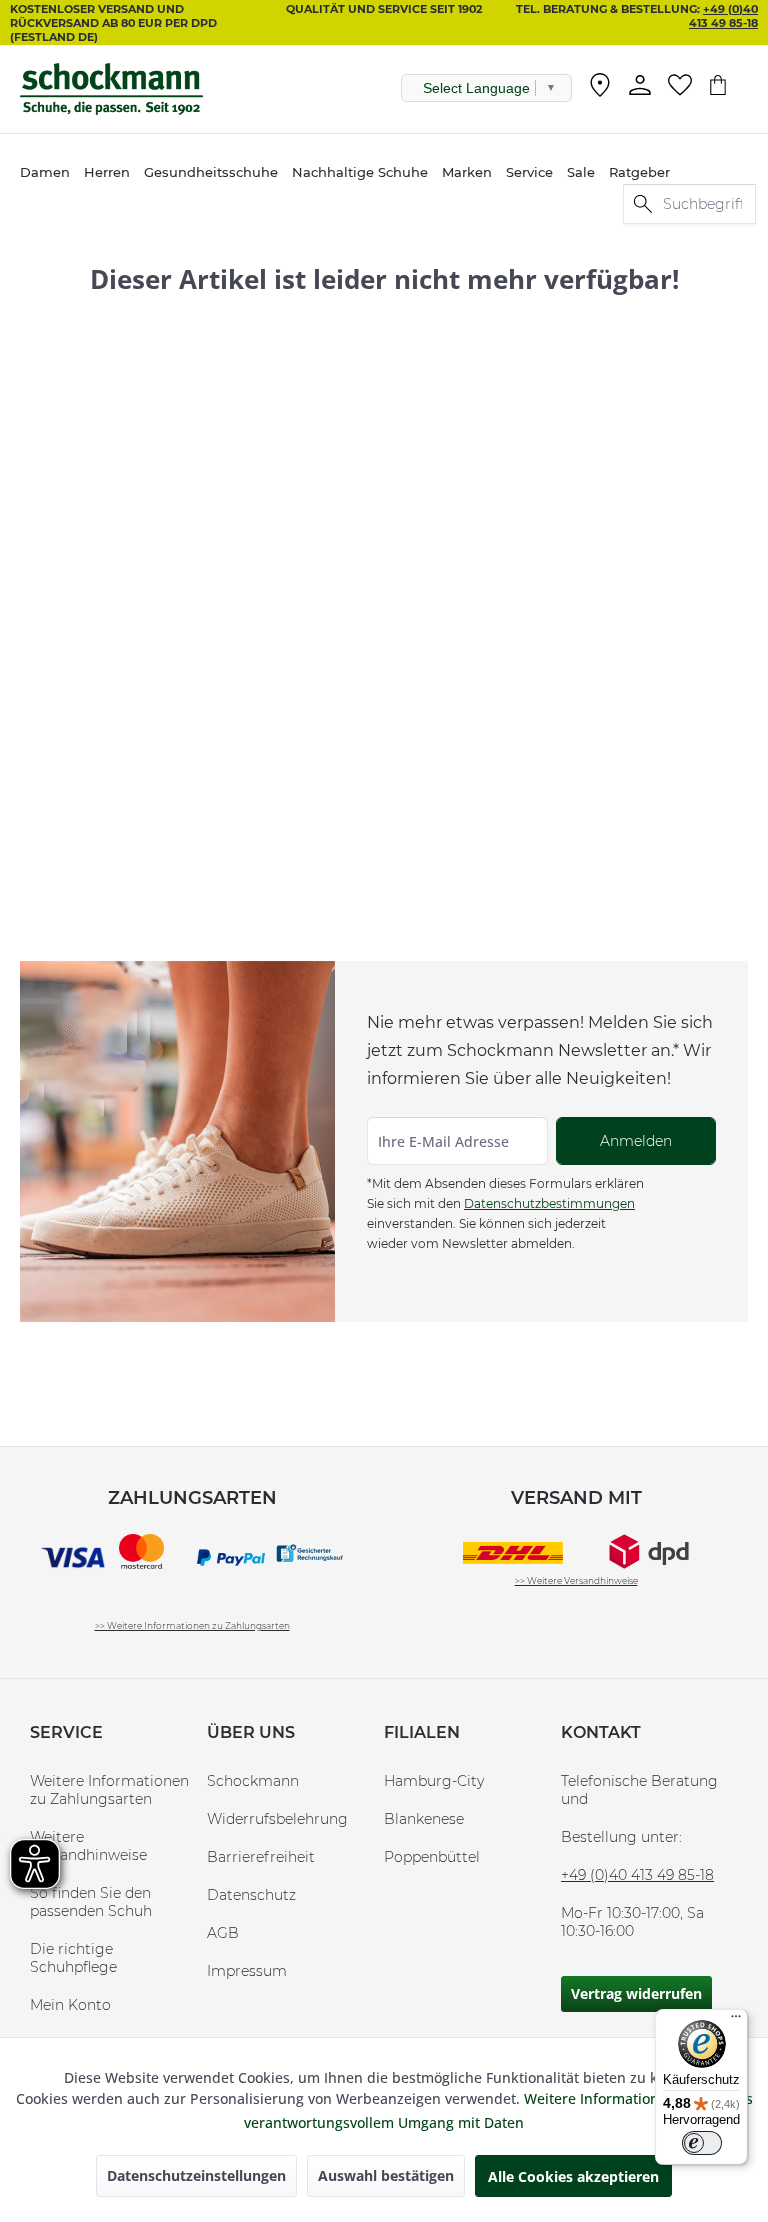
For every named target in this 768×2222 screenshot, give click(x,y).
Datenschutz (251, 1895)
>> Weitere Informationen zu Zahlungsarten (192, 1625)
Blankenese (424, 1819)
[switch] (702, 2143)
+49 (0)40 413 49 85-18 (723, 16)
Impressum (247, 1971)
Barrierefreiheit (261, 1857)
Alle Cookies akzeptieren (573, 2176)
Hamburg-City (434, 1781)
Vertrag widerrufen (636, 1993)
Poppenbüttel (432, 1857)
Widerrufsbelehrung (277, 1819)
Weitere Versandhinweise (88, 1846)
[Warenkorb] (728, 85)
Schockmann (253, 1781)
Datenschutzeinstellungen (196, 2175)
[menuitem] (600, 89)
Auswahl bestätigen (386, 2175)
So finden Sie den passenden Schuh (91, 1902)
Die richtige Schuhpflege (73, 1958)
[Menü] (736, 2021)
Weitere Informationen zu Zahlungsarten (109, 1790)
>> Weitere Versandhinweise (576, 1580)
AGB (223, 1933)
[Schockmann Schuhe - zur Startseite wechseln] (111, 89)
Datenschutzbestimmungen (549, 1203)
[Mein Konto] (640, 85)
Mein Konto (70, 2005)
